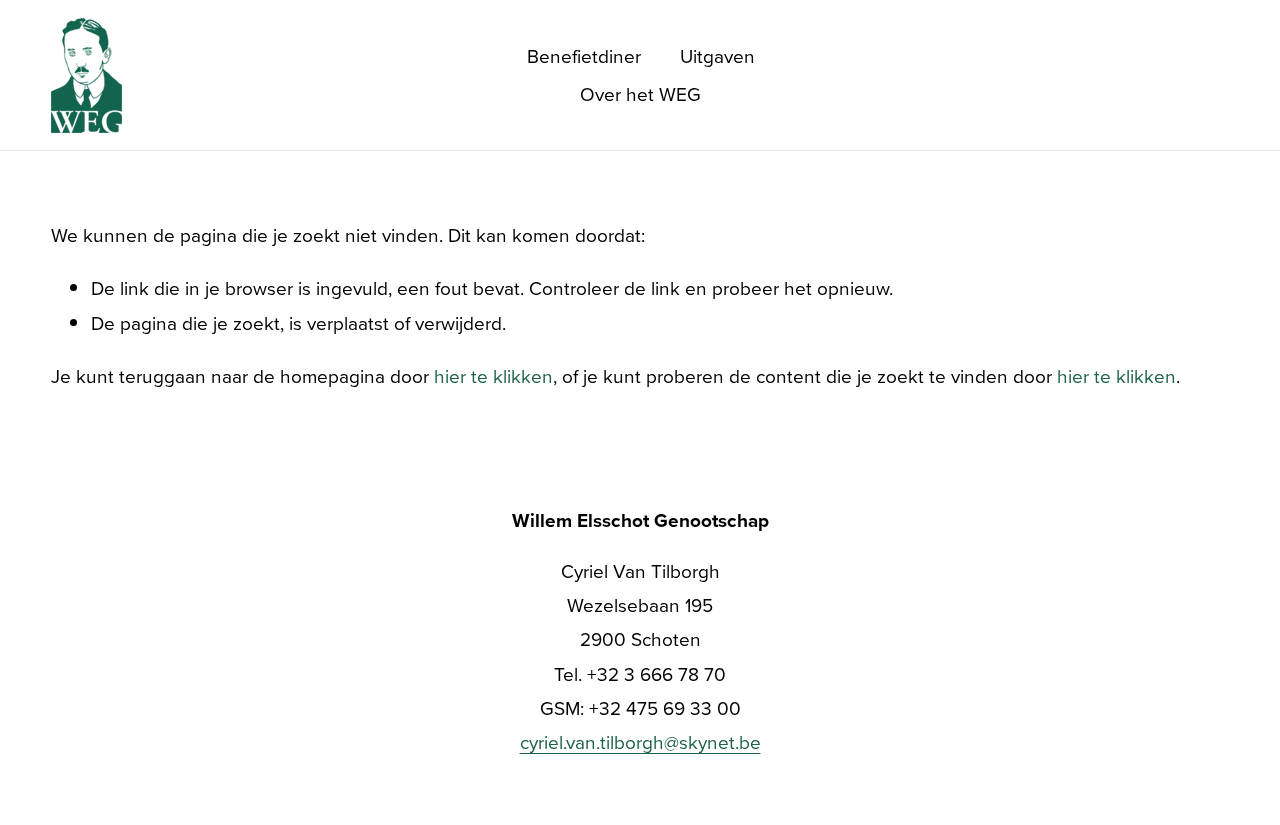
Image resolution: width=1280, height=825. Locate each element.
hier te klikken (493, 375)
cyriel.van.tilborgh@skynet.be (640, 741)
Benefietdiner (584, 55)
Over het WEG (640, 93)
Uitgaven (717, 55)
